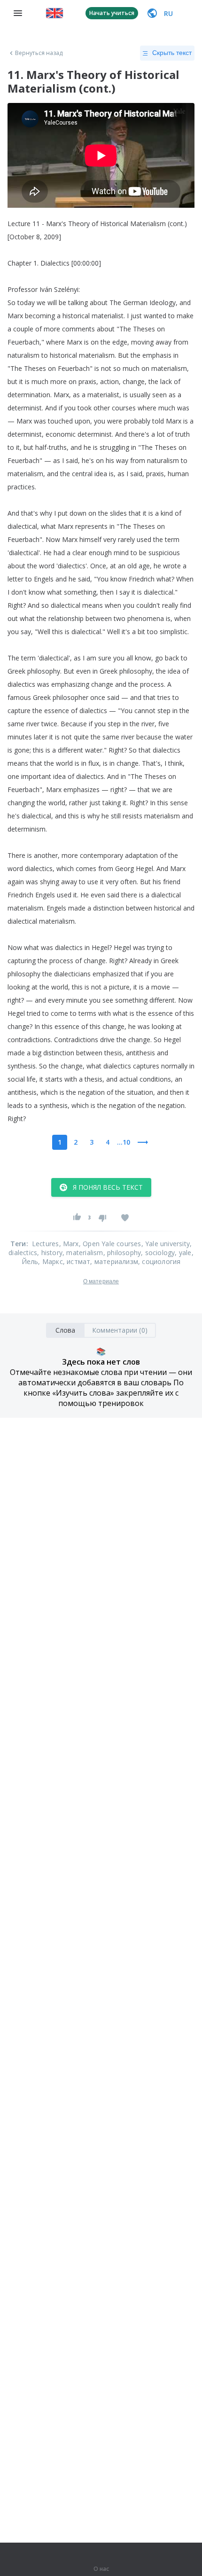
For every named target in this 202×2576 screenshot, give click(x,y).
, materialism (83, 1253)
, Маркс (50, 1261)
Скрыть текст (172, 53)
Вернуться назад (39, 53)
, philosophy (122, 1253)
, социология (159, 1261)
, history (50, 1253)
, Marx (69, 1244)
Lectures (46, 1244)
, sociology (158, 1253)
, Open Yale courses (110, 1244)
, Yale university (166, 1244)
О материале (101, 1281)
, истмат (77, 1261)
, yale (183, 1253)
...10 (124, 1142)
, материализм (114, 1261)
